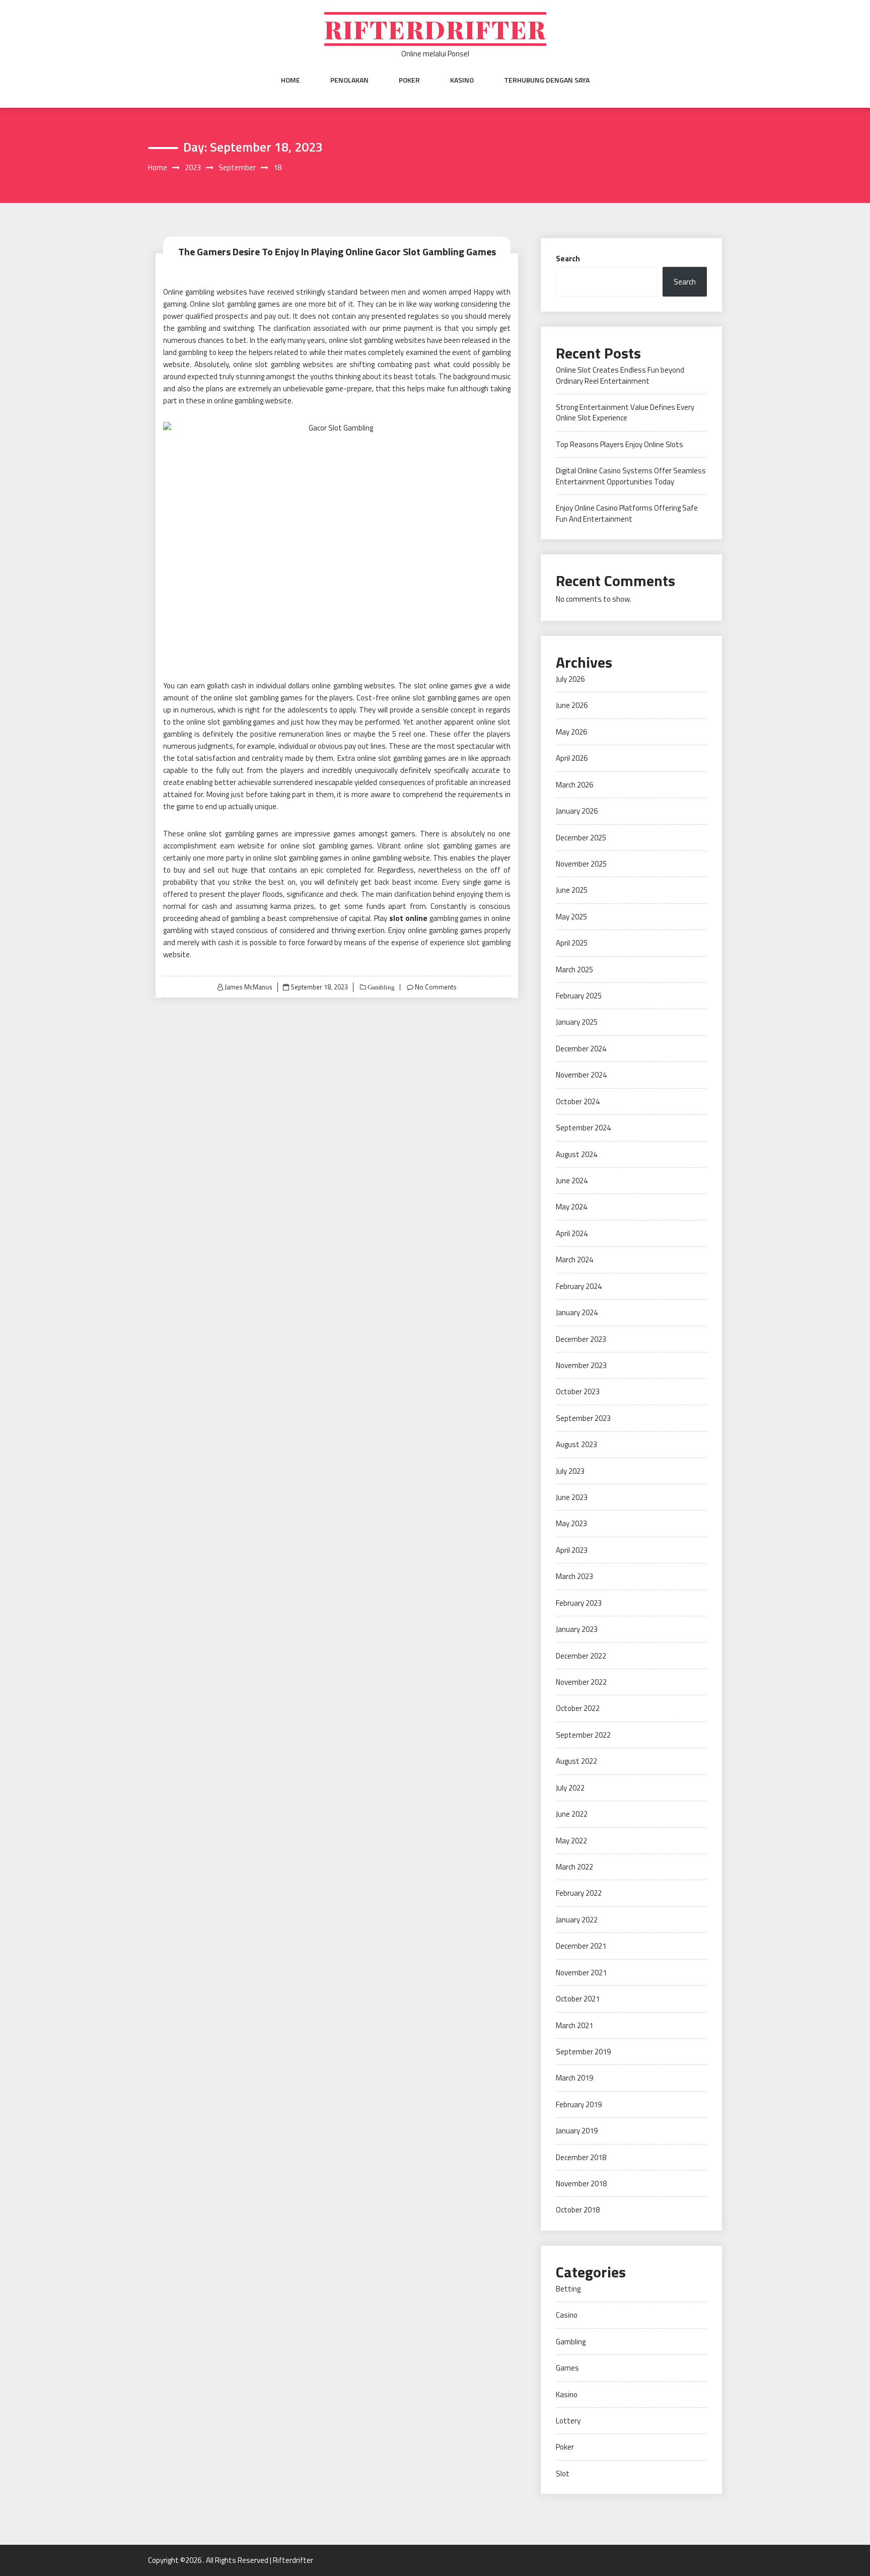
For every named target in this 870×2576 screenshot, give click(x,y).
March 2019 (574, 2078)
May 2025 (571, 917)
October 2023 (578, 1391)
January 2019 (577, 2131)
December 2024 (581, 1049)
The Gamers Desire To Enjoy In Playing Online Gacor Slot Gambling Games (337, 252)
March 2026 (574, 785)
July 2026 (570, 679)
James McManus (248, 987)
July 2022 (570, 1788)
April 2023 (572, 1550)
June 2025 (572, 890)
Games (567, 2368)
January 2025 (577, 1022)
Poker (409, 80)
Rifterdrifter (435, 29)
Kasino (462, 80)
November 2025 (581, 864)
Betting (568, 2289)
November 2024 (581, 1075)
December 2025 (581, 838)
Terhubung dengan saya (547, 80)
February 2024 (579, 1286)
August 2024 (576, 1154)
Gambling (380, 987)
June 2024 (572, 1180)
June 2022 (572, 1814)
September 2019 (583, 2052)
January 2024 (577, 1312)
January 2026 (577, 811)
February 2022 (579, 1893)
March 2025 (574, 970)
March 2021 (574, 2025)
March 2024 (574, 1260)
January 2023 (577, 1629)
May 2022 (571, 1841)
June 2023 (572, 1497)
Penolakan (349, 80)
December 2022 (581, 1656)
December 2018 (581, 2157)
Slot (563, 2474)
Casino (567, 2315)
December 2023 (581, 1339)
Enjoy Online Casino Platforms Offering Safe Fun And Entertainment (627, 513)
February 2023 (579, 1603)
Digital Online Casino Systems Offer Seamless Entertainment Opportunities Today (631, 476)
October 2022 (578, 1708)
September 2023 (583, 1418)
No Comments (436, 987)
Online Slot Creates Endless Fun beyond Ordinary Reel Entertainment (620, 375)
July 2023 (570, 1471)
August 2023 (576, 1444)
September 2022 (583, 1735)
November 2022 (581, 1682)
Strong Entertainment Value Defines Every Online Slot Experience (625, 412)
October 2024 (578, 1101)
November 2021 (581, 1973)
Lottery (568, 2421)
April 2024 (572, 1233)
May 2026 (571, 732)
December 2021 (581, 1946)
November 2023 (581, 1365)
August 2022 (576, 1761)
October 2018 (578, 2210)
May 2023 (571, 1523)
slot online (408, 918)
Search (568, 259)
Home (291, 80)
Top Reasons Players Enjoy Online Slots (620, 444)
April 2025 (572, 943)
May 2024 (571, 1207)
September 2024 (583, 1128)
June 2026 (572, 705)
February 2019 (579, 2104)
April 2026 (572, 758)
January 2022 (577, 1920)
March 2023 (574, 1576)
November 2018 (581, 2184)
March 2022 (574, 1867)
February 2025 (579, 996)
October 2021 (578, 1999)
